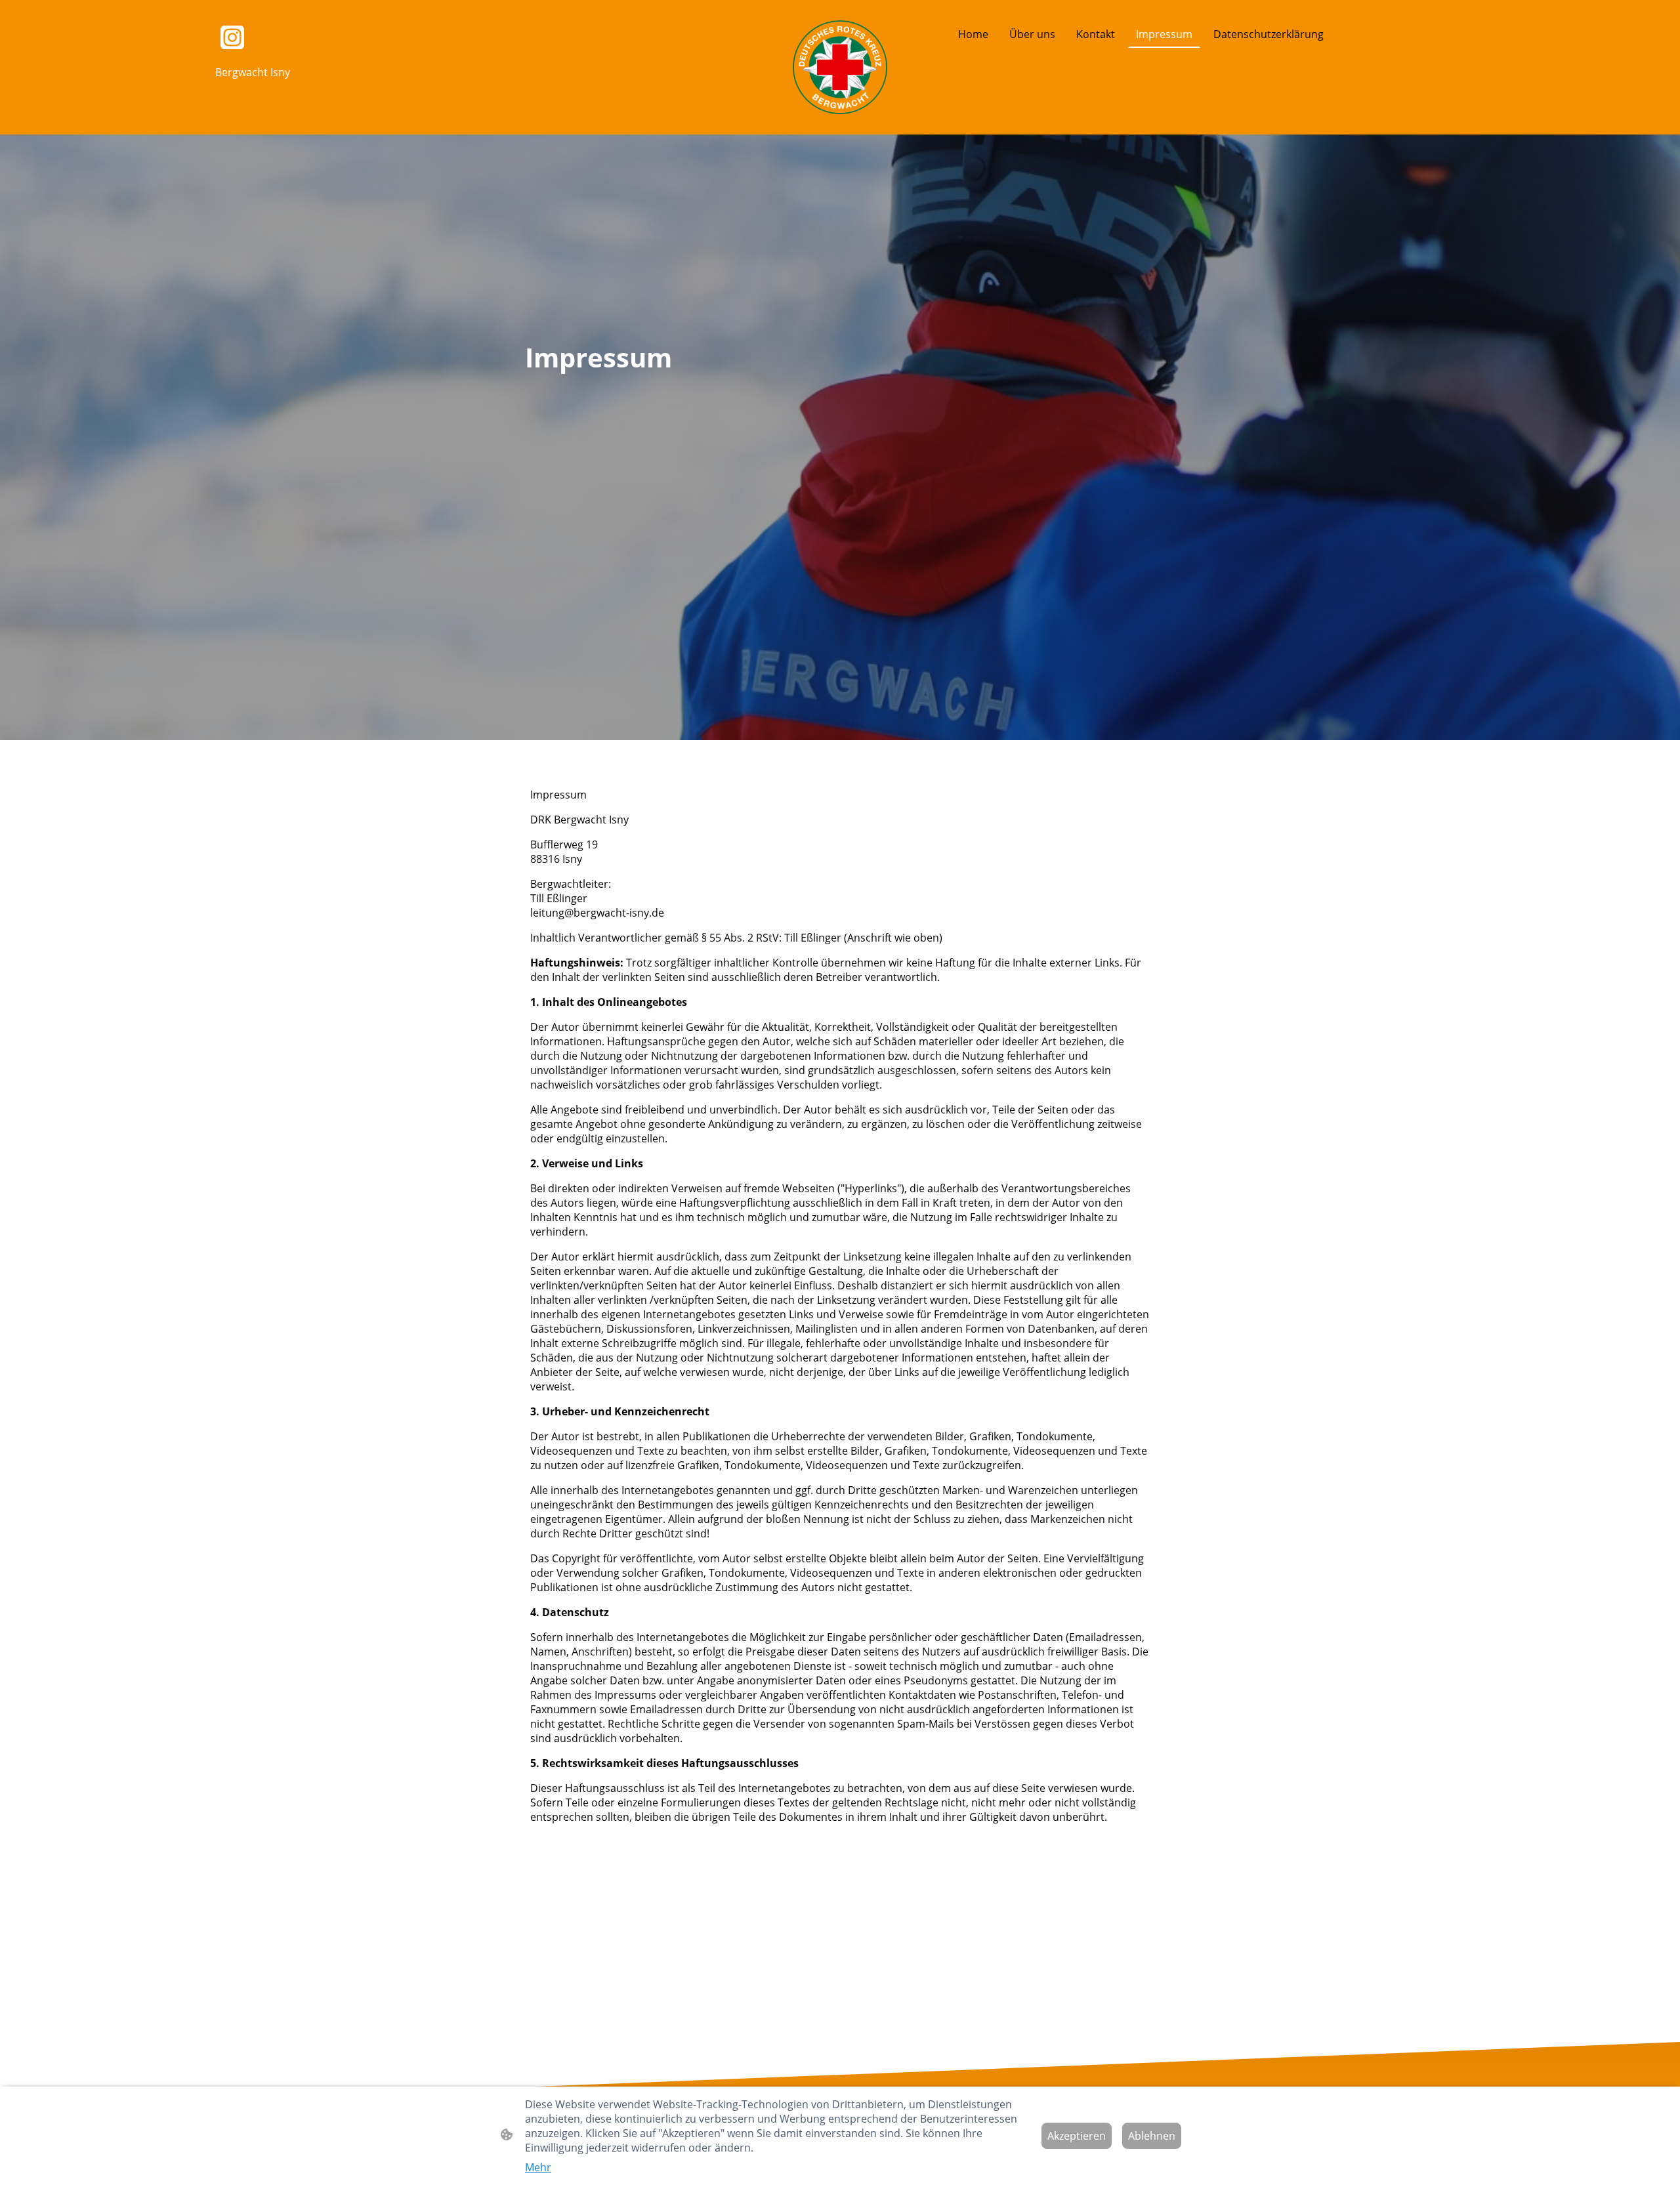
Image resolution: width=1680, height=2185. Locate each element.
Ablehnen (1152, 2136)
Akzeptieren (1077, 2136)
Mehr (538, 2167)
